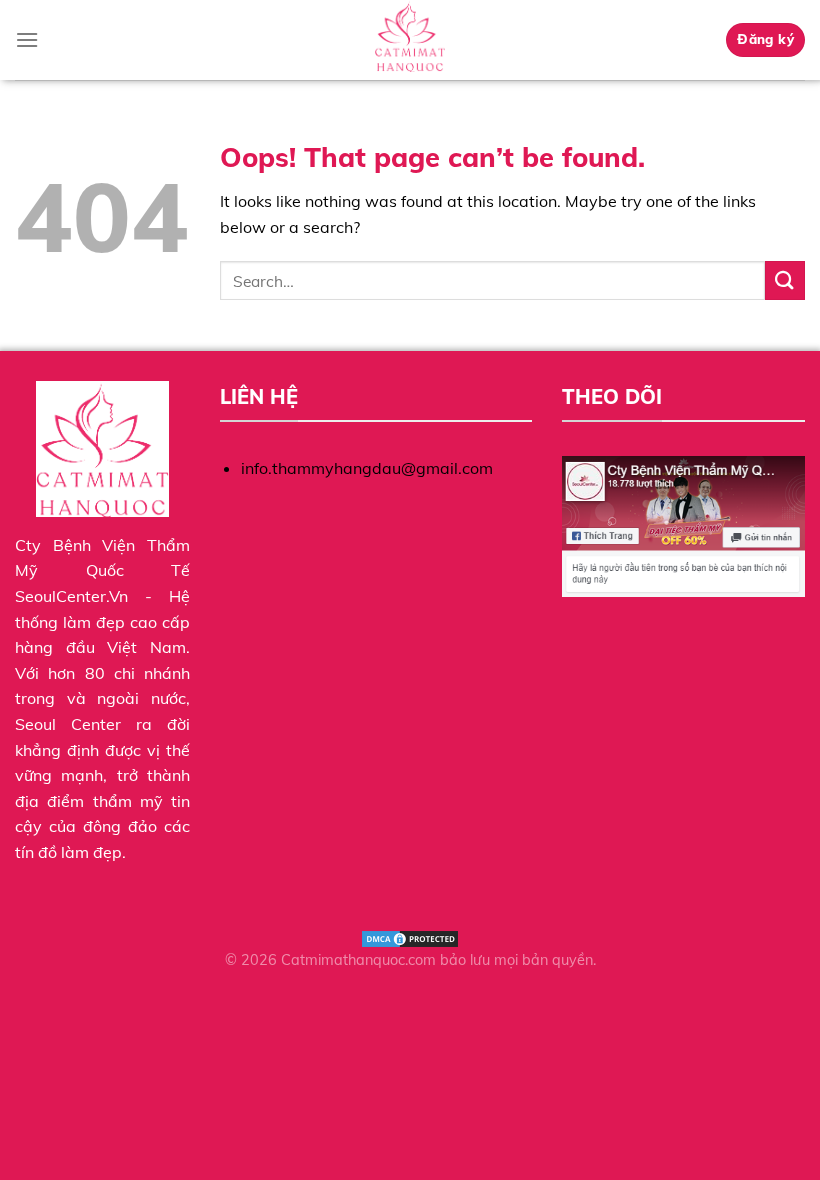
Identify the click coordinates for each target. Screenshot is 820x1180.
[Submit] (785, 280)
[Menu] (27, 39)
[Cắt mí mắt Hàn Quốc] (410, 40)
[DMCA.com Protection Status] (410, 937)
